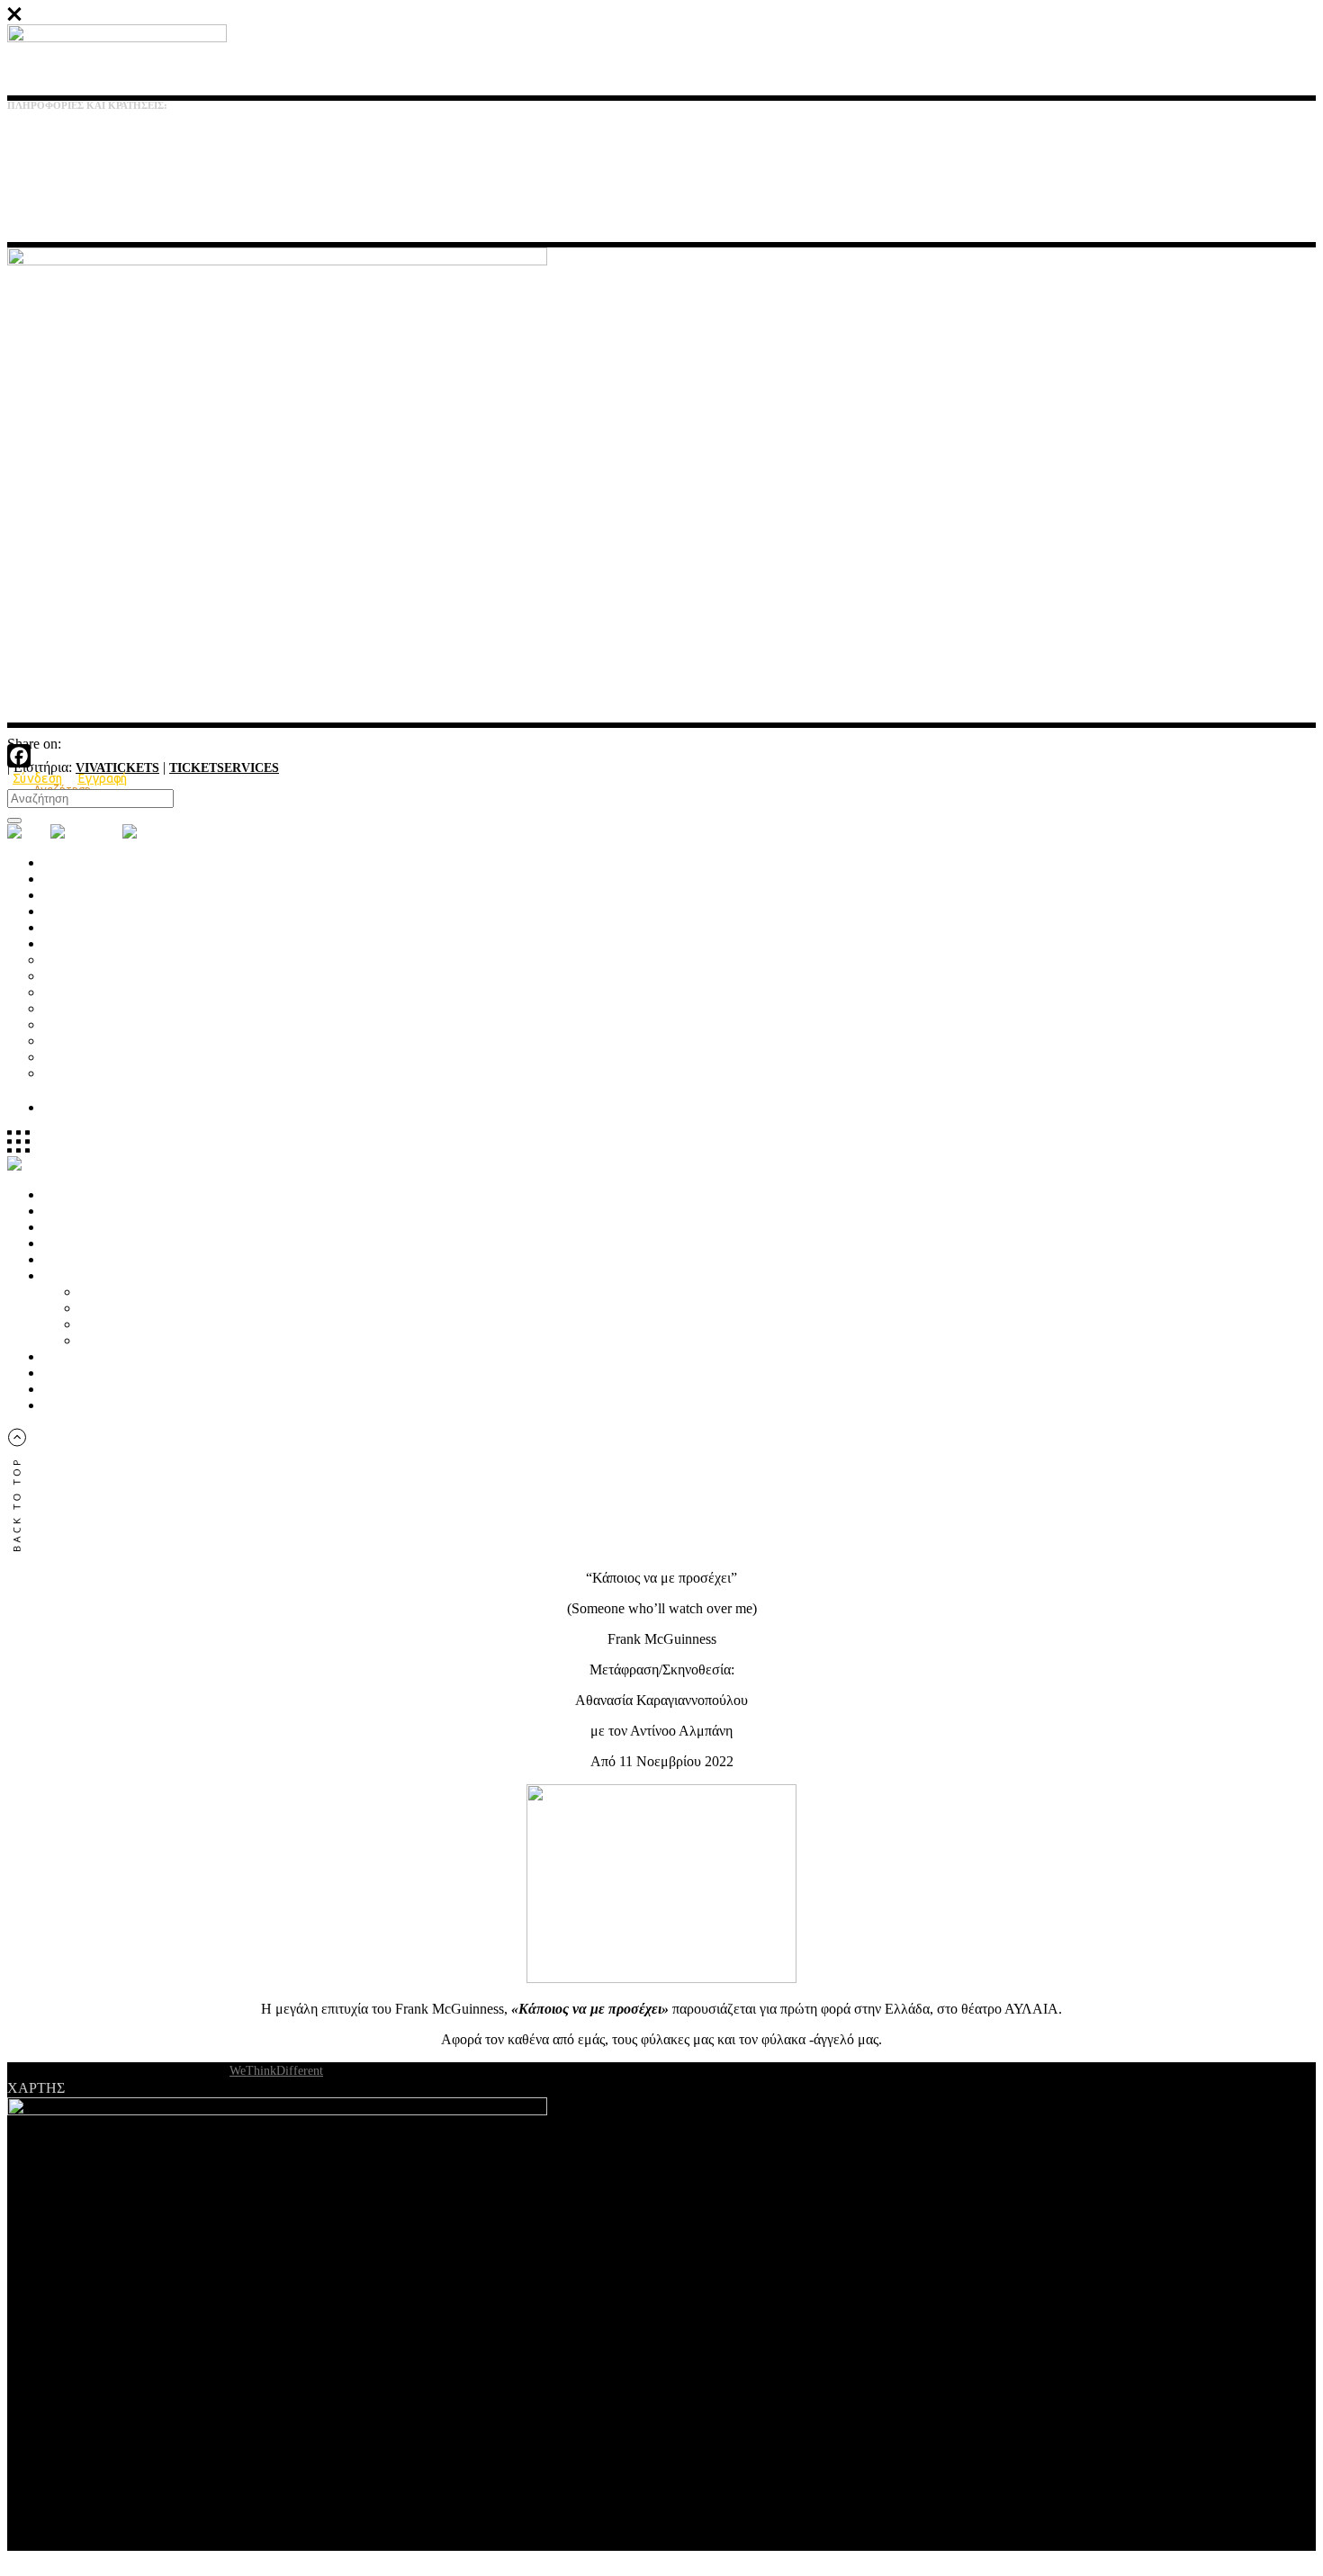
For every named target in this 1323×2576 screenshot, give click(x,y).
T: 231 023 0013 (43, 143)
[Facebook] (661, 756)
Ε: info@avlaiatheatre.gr (62, 176)
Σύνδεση (38, 778)
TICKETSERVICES (224, 768)
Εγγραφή (103, 778)
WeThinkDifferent (276, 2071)
